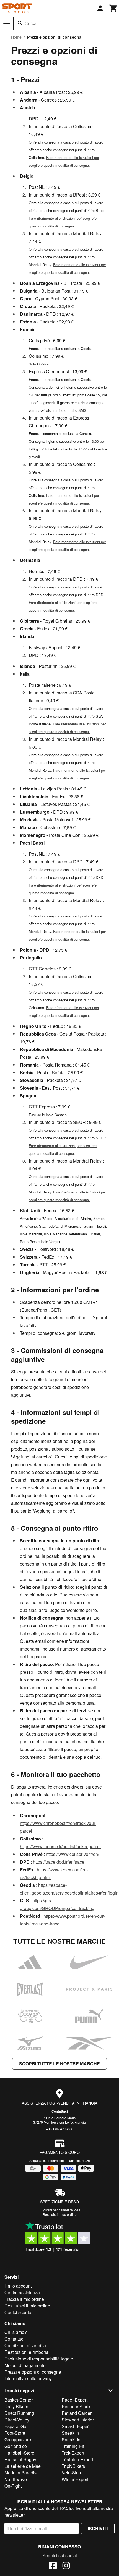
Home (16, 37)
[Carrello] (113, 8)
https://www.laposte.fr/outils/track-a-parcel (60, 1846)
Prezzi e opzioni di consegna (33, 2372)
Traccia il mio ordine (24, 2299)
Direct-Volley (17, 2420)
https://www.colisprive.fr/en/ (73, 1854)
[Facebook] (53, 2566)
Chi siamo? (16, 2332)
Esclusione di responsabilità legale (39, 2359)
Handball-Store (19, 2453)
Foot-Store (15, 2433)
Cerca (31, 23)
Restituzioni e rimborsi (26, 2352)
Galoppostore (18, 2440)
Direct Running (19, 2413)
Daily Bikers (16, 2406)
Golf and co (16, 2446)
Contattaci (60, 2111)
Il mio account (18, 2286)
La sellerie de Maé (23, 2466)
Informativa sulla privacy (28, 2379)
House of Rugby (20, 2459)
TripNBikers (73, 2466)
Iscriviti (98, 2528)
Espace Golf (16, 2426)
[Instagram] (66, 2566)
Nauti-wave (16, 2479)
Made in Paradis (20, 2473)
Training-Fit (73, 2446)
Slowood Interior (78, 2420)
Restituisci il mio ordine (27, 2306)
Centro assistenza (22, 2292)
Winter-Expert (75, 2479)
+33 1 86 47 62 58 (60, 2129)
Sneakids (71, 2440)
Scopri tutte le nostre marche (59, 2064)
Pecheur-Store (76, 2406)
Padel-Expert (75, 2400)
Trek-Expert (73, 2453)
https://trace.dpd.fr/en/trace (59, 1862)
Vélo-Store (72, 2473)
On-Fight (13, 2486)
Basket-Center (19, 2400)
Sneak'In (70, 2433)
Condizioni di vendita (25, 2345)
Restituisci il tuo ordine (60, 2214)
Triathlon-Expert (77, 2459)
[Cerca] (20, 23)
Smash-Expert (76, 2426)
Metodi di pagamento (25, 2365)
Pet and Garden (77, 2413)
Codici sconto (18, 2312)
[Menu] (7, 23)
